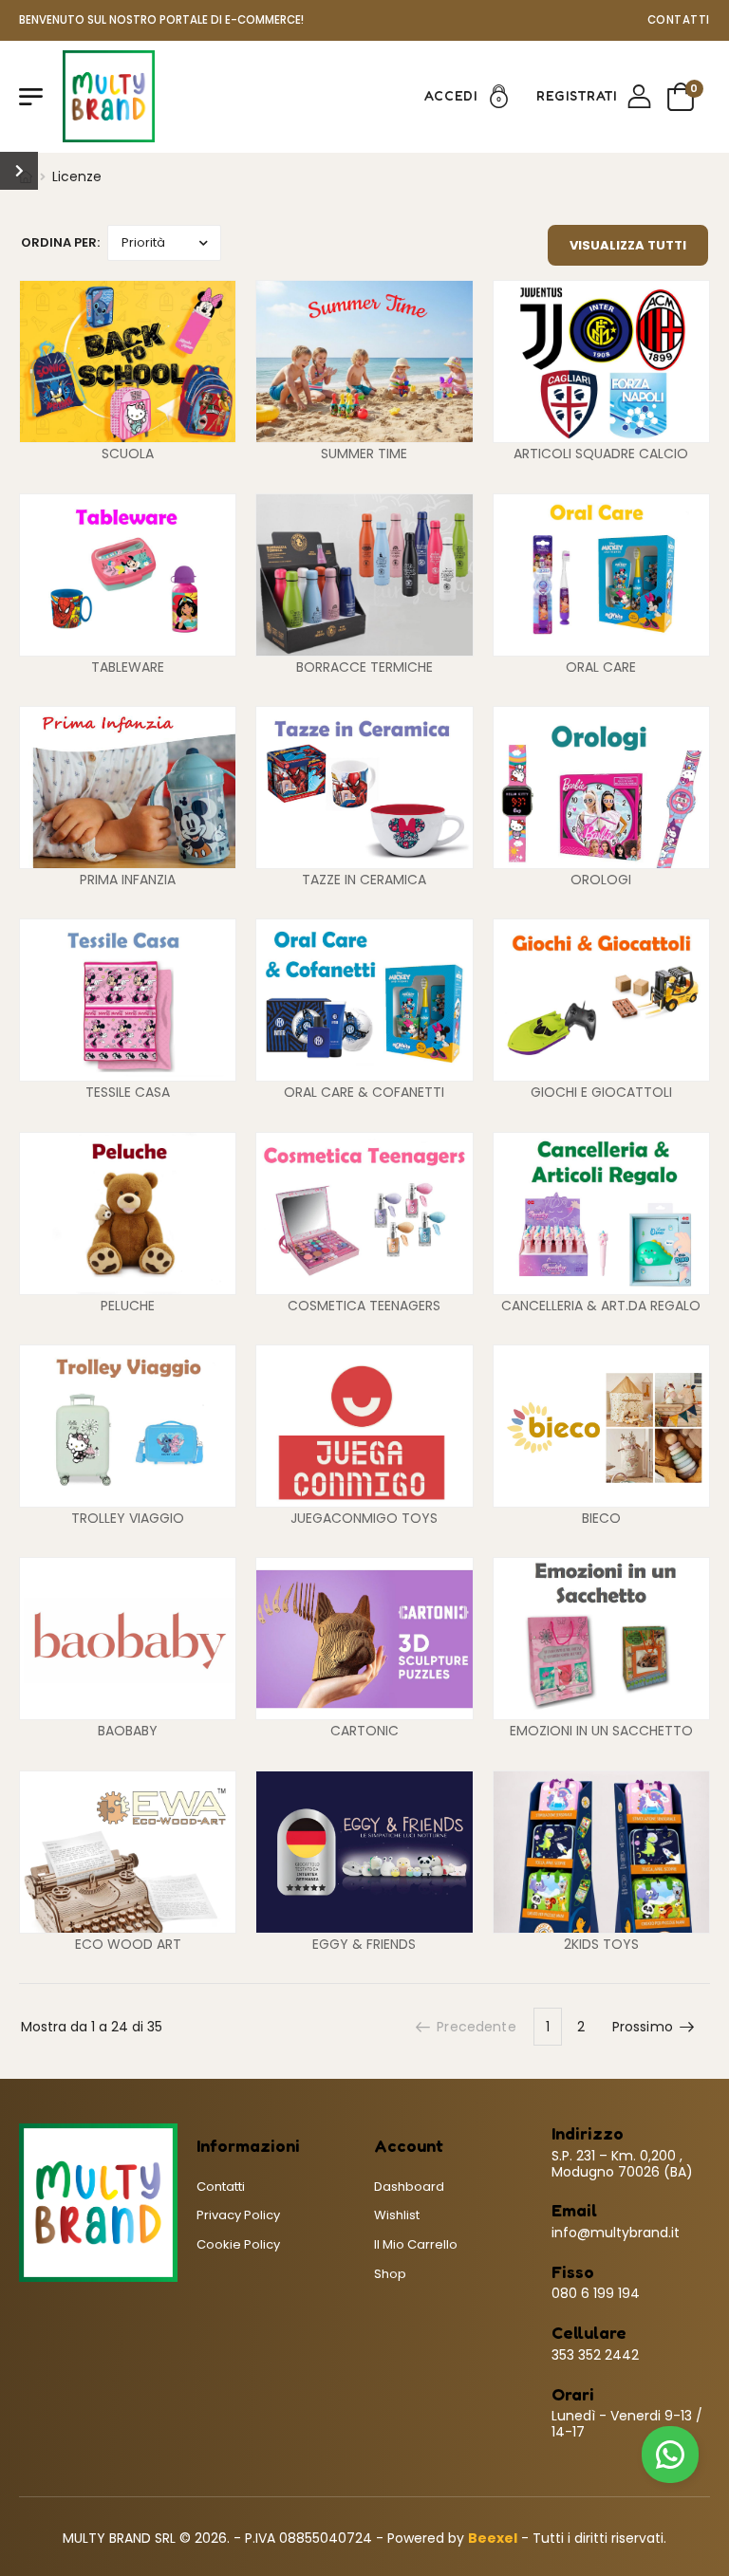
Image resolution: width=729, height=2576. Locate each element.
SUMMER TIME (364, 454)
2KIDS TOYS (601, 1944)
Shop (390, 2274)
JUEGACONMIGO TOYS (364, 1518)
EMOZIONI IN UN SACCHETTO (601, 1731)
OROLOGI (601, 880)
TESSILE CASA (128, 1092)
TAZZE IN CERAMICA (364, 880)
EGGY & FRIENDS (364, 1944)
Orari (573, 2394)
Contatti (679, 20)
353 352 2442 (595, 2355)
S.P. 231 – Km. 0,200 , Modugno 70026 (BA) (622, 2164)
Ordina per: (60, 242)
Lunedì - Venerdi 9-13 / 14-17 (627, 2424)
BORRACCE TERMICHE (364, 667)
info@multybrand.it (616, 2233)
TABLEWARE (128, 667)
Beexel (493, 2538)
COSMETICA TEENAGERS (364, 1306)
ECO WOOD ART (128, 1944)
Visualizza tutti (628, 245)
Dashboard (409, 2187)
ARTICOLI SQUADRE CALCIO (601, 454)
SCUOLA (128, 454)
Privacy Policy (238, 2215)
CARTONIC (364, 1731)
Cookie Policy (238, 2244)
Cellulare (589, 2333)
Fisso (573, 2272)
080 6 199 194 (596, 2293)
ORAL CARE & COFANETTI (364, 1092)
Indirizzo (588, 2133)
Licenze (77, 176)
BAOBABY (128, 1731)
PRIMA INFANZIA (128, 880)
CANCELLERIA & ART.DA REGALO (601, 1306)
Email (574, 2210)
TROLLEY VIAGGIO (128, 1518)
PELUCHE (128, 1306)
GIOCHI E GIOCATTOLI (601, 1092)
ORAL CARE (601, 667)
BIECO (601, 1518)
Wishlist (397, 2215)
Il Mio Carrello (416, 2244)
